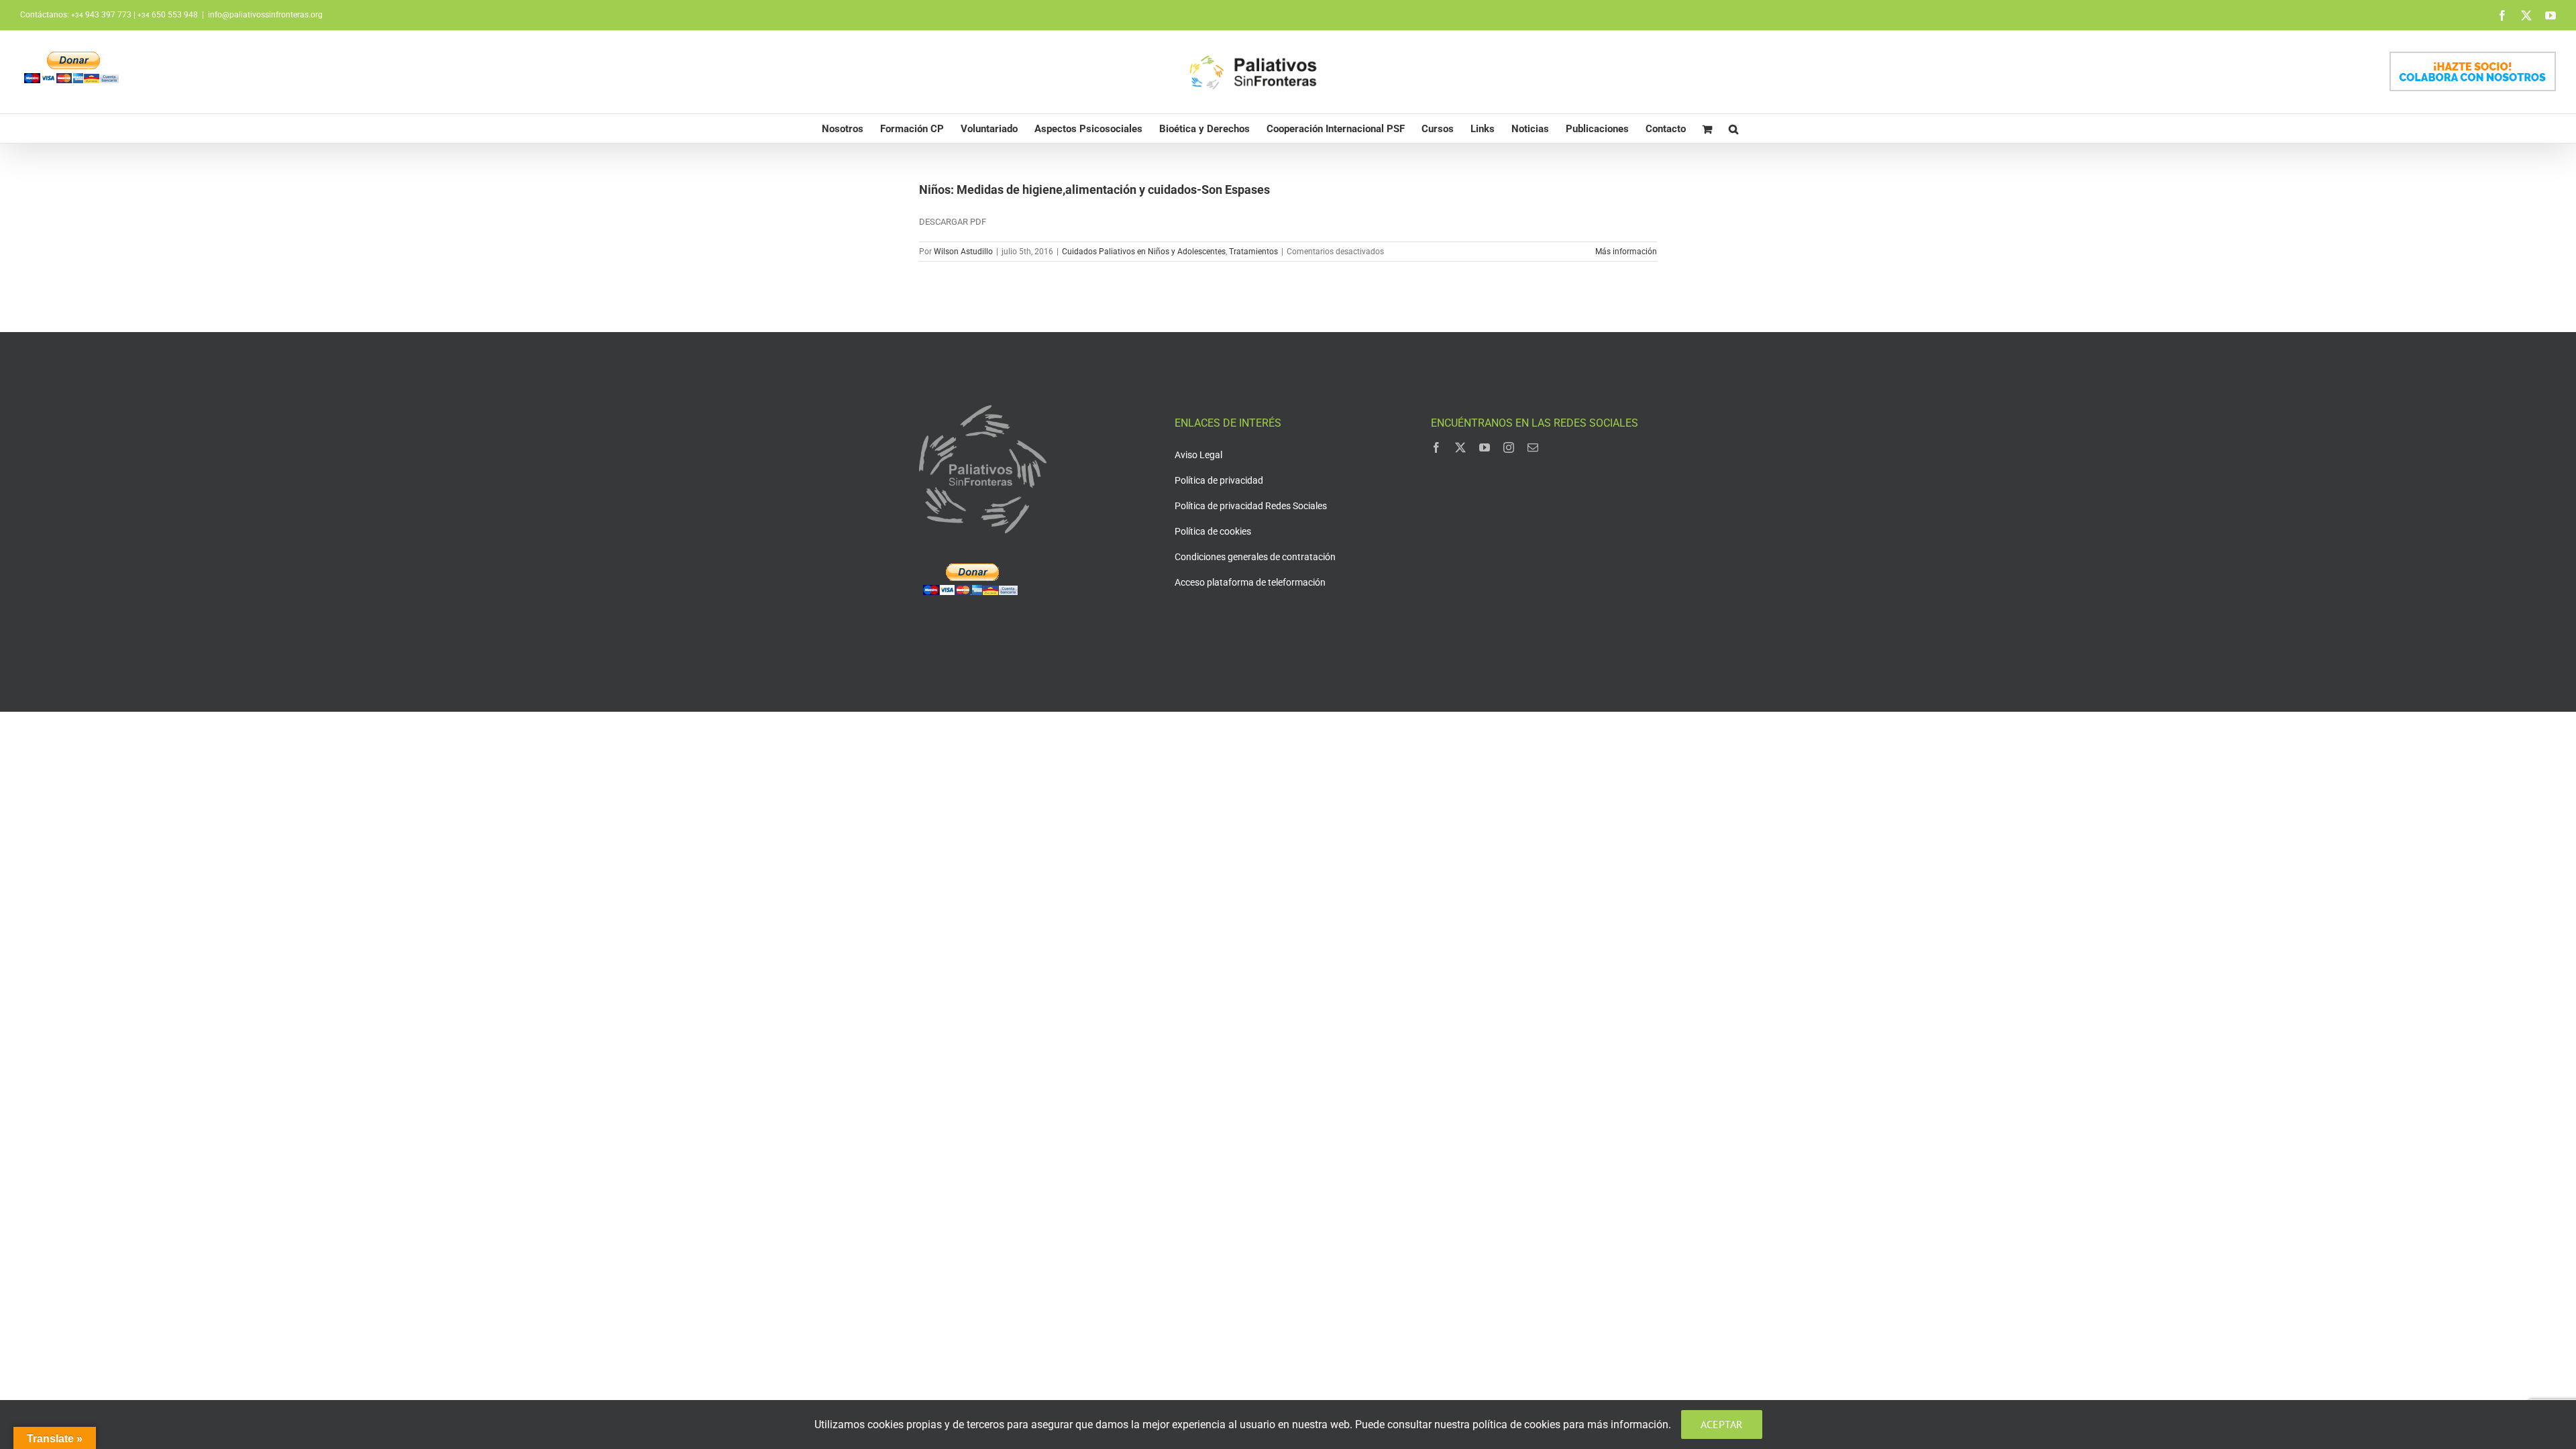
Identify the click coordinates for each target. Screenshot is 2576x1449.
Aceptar (1722, 1424)
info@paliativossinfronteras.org (265, 15)
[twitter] (1460, 447)
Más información (1626, 252)
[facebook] (1436, 447)
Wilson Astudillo (963, 252)
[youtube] (1485, 447)
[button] (1733, 128)
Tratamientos (1253, 252)
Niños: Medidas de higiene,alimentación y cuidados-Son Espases (1094, 190)
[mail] (1533, 447)
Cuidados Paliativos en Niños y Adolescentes (1144, 252)
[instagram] (1509, 447)
